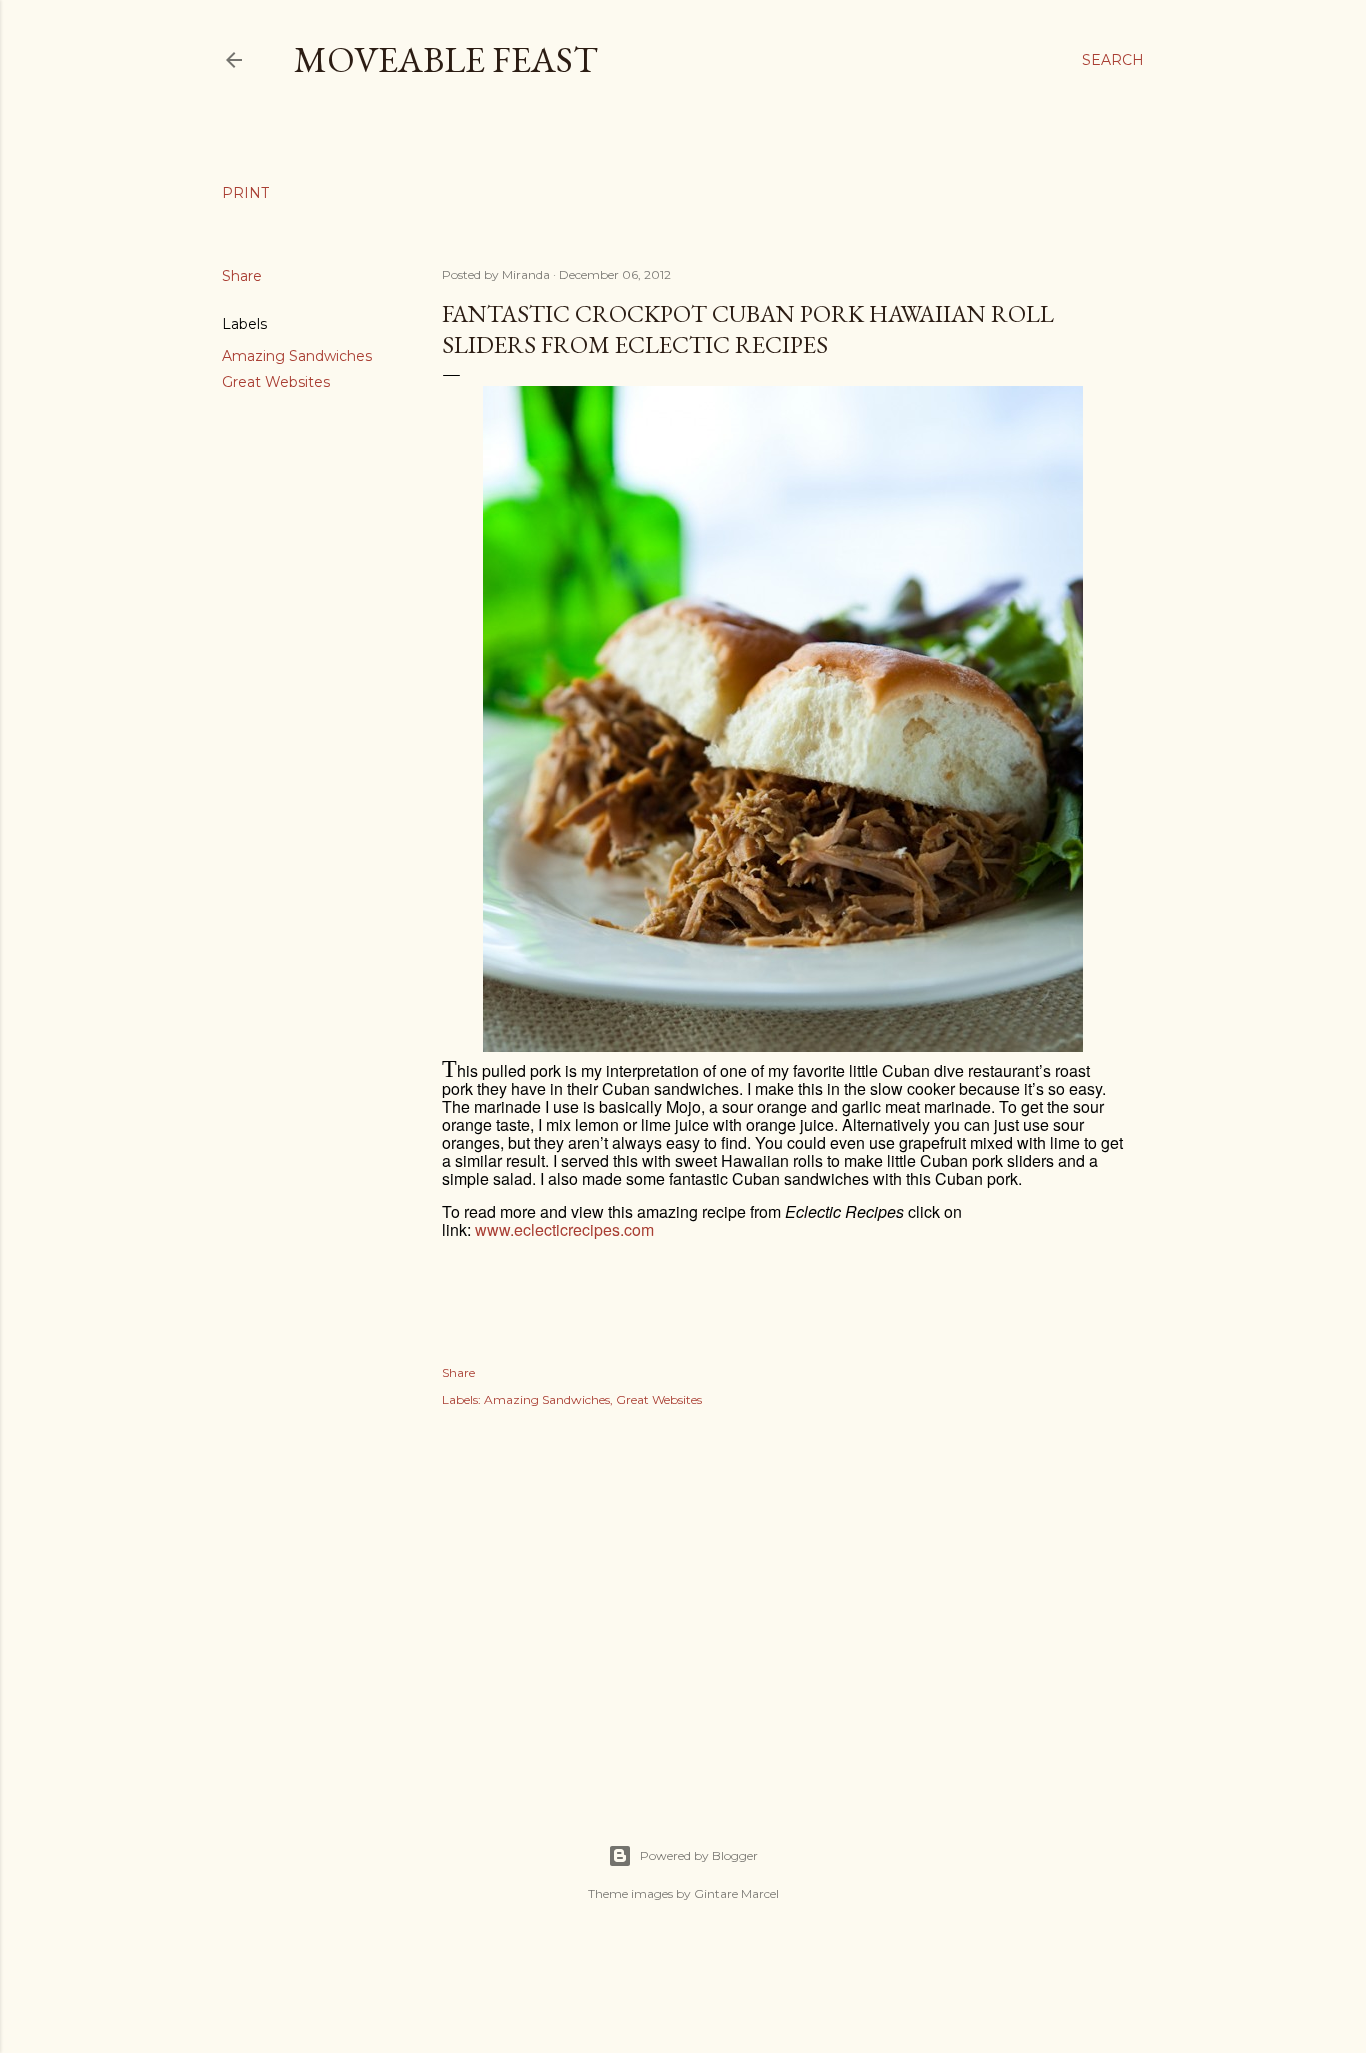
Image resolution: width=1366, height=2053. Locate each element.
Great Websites (276, 382)
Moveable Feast (446, 59)
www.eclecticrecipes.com (564, 1229)
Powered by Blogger (699, 1855)
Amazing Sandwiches (297, 356)
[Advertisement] (783, 1604)
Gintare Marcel (736, 1893)
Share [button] (242, 276)
